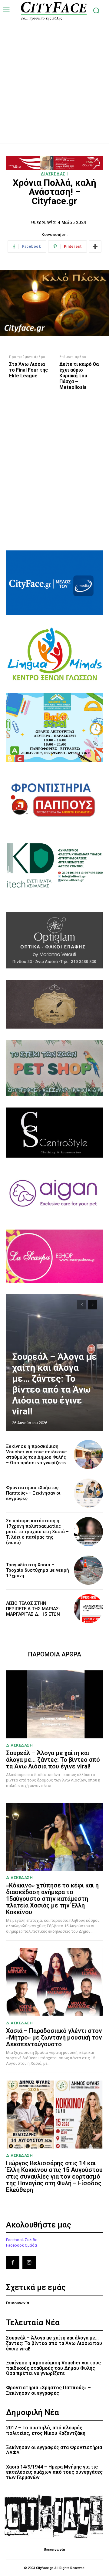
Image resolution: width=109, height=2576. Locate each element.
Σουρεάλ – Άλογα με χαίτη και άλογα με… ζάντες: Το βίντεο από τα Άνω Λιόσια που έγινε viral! (54, 1384)
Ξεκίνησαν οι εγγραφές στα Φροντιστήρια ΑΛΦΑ (54, 2450)
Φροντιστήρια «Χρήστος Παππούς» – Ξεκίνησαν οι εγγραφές (33, 1493)
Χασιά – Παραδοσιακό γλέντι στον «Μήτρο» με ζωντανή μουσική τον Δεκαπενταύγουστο (54, 2037)
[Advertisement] (54, 76)
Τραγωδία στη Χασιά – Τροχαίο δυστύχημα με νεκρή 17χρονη (38, 1570)
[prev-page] (82, 1305)
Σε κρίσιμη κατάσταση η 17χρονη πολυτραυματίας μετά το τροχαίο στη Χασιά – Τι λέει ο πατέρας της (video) (37, 1532)
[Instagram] (29, 2262)
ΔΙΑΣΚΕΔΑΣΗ (54, 174)
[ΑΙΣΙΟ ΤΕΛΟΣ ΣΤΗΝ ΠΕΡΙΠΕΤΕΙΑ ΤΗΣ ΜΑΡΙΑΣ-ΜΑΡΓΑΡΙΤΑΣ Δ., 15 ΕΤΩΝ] (88, 1609)
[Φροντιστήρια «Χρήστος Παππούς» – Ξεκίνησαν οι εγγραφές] (88, 1493)
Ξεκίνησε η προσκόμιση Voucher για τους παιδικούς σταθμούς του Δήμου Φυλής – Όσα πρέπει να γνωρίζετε (36, 1455)
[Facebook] (13, 2262)
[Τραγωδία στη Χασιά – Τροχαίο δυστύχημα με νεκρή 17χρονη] (88, 1570)
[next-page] (92, 1305)
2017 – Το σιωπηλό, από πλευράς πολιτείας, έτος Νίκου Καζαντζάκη (46, 2430)
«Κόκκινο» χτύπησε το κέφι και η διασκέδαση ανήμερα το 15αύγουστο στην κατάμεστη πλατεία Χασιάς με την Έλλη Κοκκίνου (52, 1899)
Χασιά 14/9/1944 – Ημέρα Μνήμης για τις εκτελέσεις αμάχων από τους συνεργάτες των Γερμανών (54, 2472)
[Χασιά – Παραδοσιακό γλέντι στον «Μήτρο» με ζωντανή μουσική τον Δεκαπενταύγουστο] (54, 1982)
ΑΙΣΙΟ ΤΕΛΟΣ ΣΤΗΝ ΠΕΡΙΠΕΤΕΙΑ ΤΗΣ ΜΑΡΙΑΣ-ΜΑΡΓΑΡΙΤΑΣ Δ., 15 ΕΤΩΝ (33, 1609)
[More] (95, 247)
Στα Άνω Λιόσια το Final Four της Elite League (28, 370)
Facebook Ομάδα (21, 2245)
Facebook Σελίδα (22, 2240)
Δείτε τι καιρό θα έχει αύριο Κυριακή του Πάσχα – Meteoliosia (79, 376)
